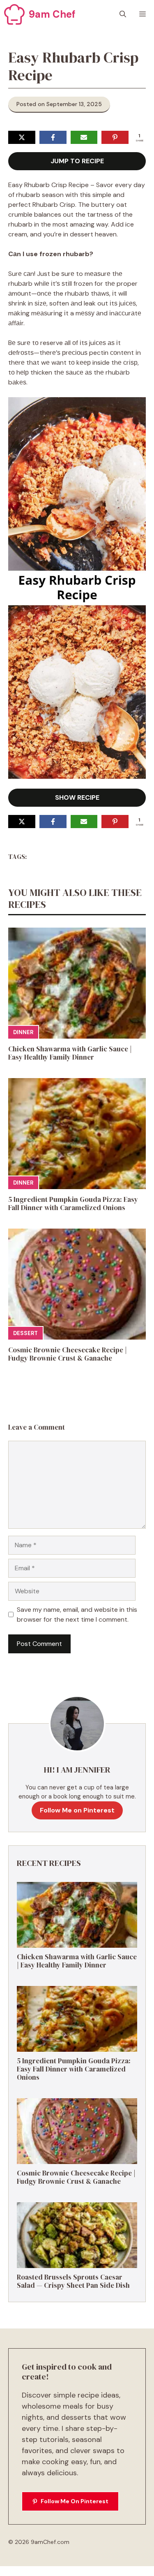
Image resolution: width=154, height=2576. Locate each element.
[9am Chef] (14, 14)
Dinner (23, 1032)
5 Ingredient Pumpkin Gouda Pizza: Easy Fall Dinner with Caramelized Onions (73, 1204)
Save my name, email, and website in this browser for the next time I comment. (77, 1614)
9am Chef (52, 14)
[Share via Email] (84, 137)
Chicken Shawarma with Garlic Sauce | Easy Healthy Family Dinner (70, 1053)
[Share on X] (22, 137)
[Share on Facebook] (53, 137)
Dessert (25, 1333)
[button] (123, 14)
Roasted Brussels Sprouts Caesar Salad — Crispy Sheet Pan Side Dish (73, 2281)
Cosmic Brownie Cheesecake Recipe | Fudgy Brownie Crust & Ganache (68, 1354)
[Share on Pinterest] (115, 137)
